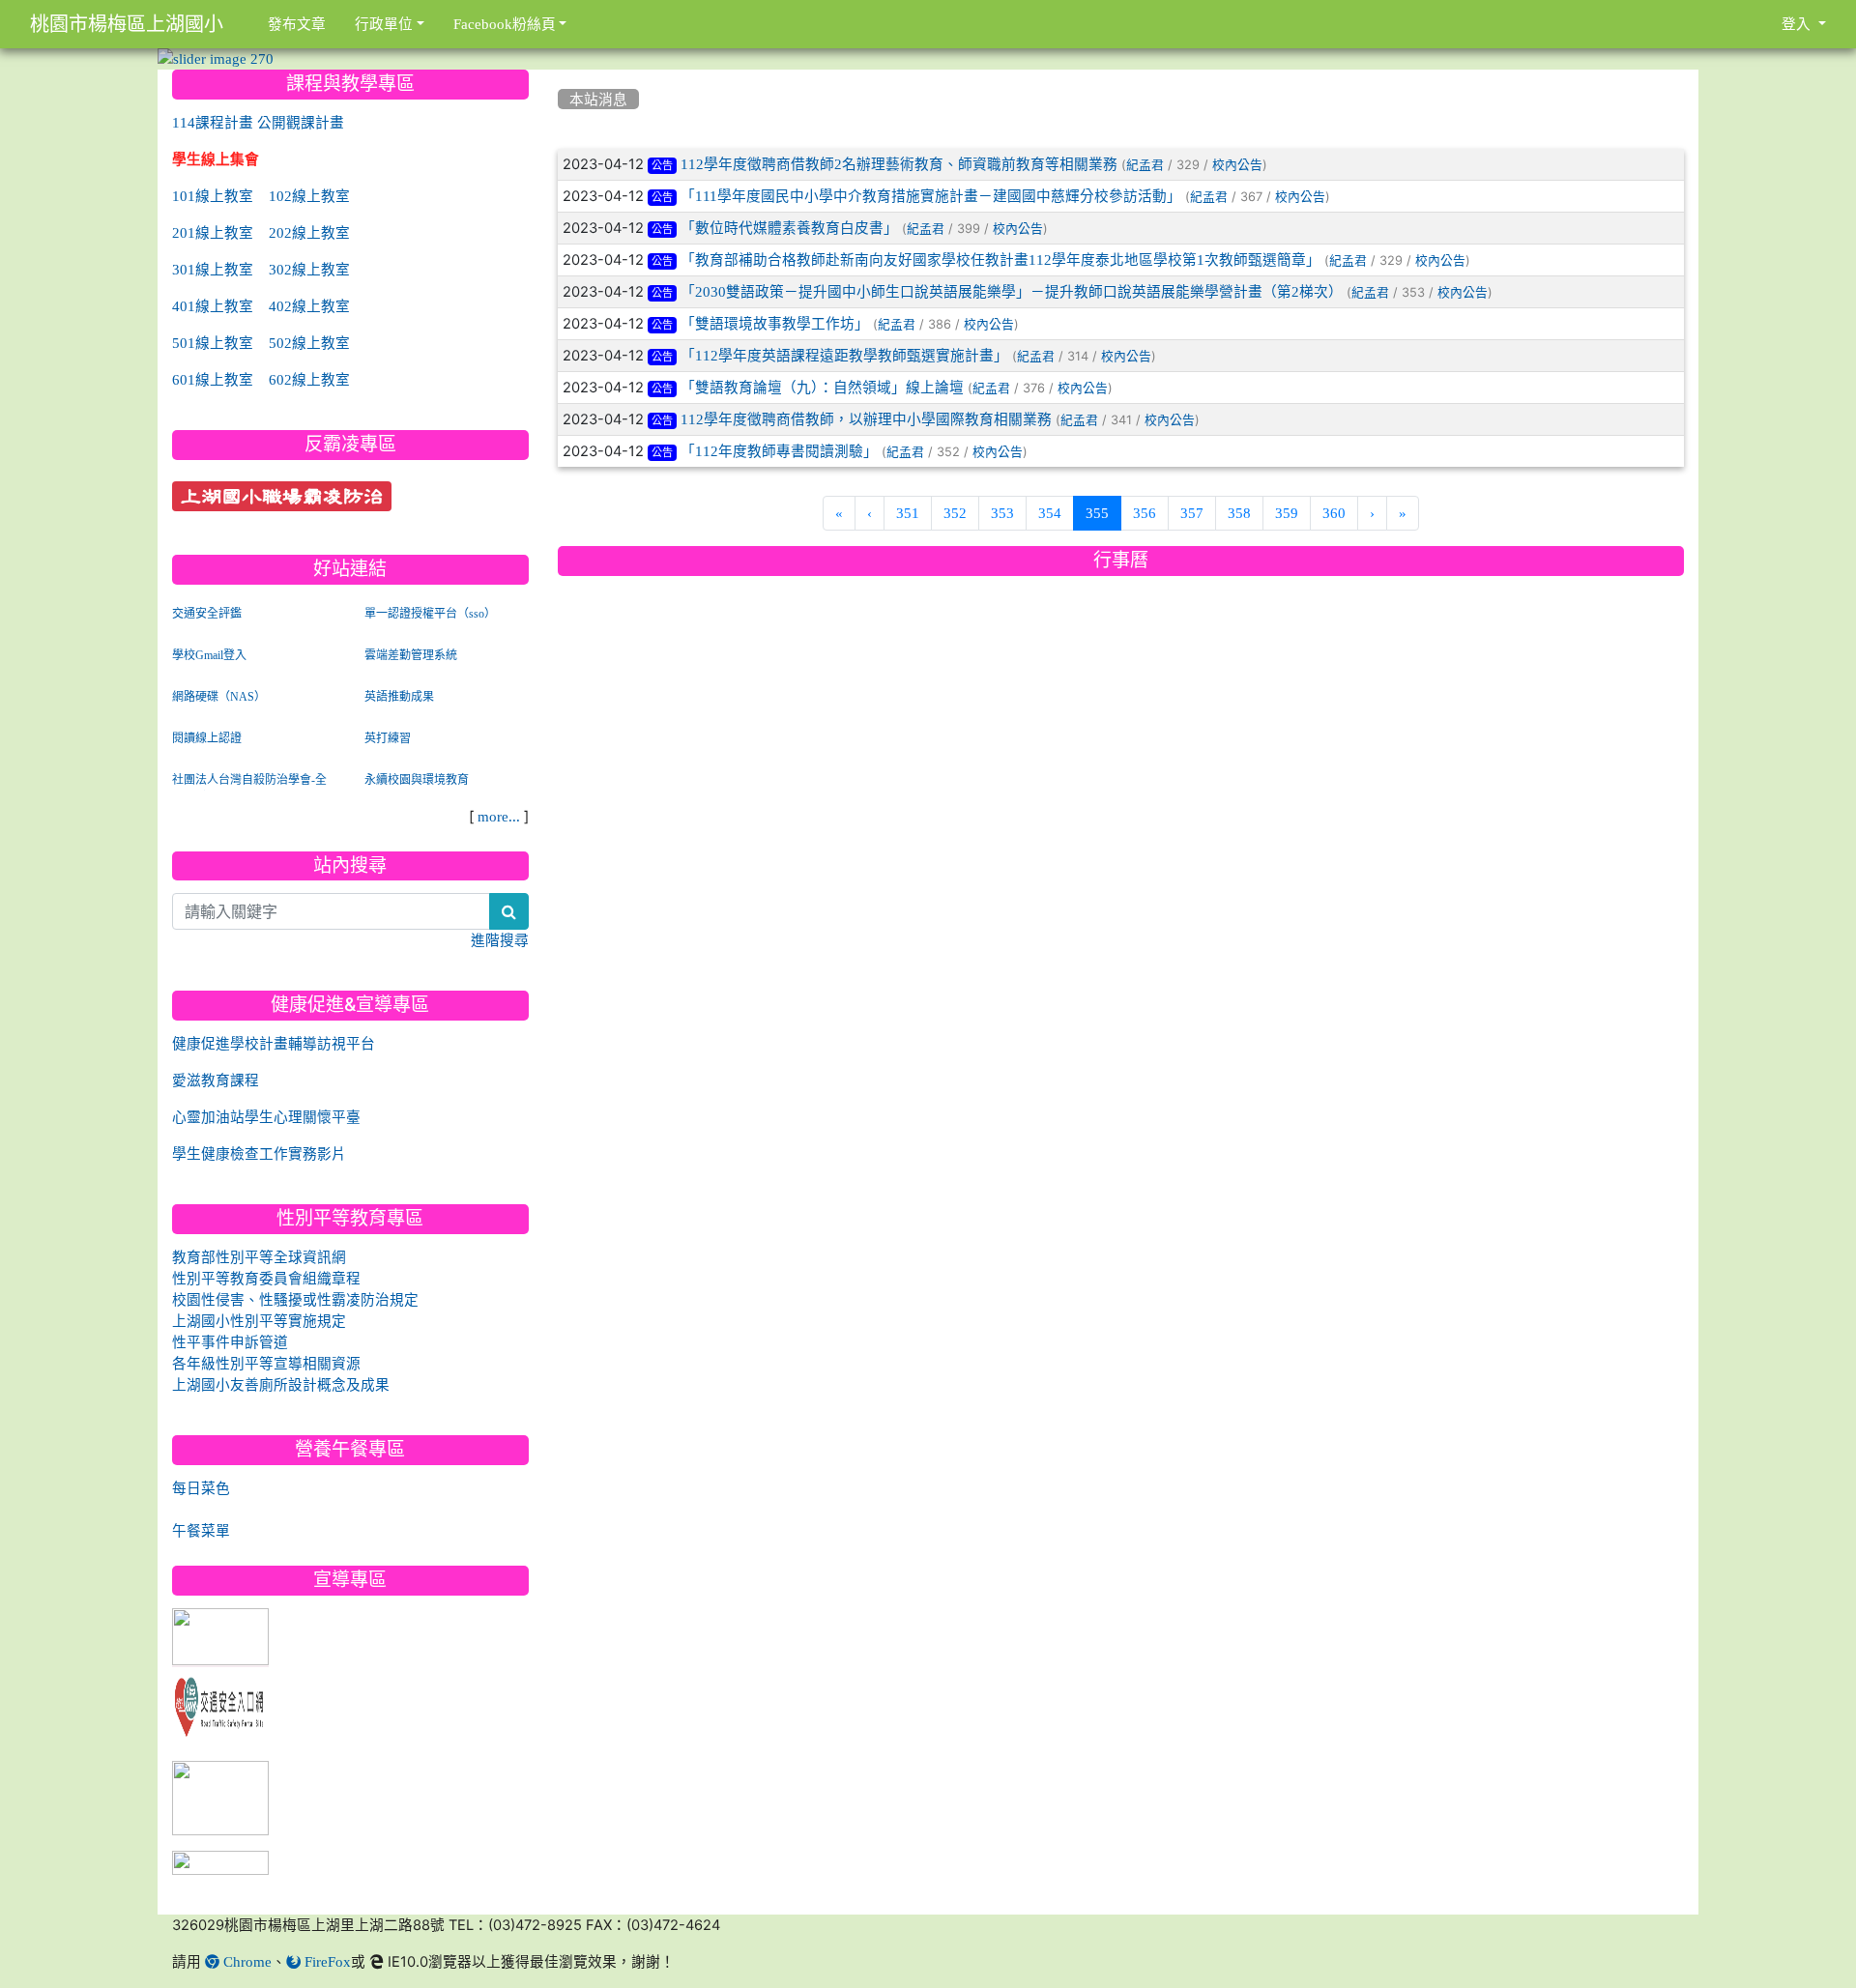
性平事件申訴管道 (230, 1342)
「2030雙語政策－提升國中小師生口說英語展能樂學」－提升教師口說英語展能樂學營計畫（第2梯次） (1012, 291)
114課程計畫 (213, 122)
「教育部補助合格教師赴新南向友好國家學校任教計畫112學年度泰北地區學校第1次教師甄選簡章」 (1000, 259)
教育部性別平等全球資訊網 (259, 1257)
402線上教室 (309, 306)
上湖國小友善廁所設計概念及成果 (281, 1384)
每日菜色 (201, 1488)
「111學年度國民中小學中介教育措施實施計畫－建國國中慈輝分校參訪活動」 (931, 196)
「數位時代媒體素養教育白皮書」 (789, 228)
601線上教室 (213, 379)
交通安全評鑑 (207, 614)
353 (1002, 513)
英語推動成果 (399, 697)
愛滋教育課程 (216, 1080)
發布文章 (297, 24)
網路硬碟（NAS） (219, 697)
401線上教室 (213, 306)
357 (1192, 513)
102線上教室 (309, 196)
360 (1334, 513)
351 (908, 513)
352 (955, 513)
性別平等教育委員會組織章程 (266, 1278)
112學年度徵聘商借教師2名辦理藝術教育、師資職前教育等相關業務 (899, 164)
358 (1239, 513)
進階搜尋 (500, 940)
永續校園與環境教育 (417, 780)
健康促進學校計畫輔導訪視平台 (274, 1043)
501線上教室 (213, 343)
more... (499, 816)
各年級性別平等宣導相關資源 (266, 1363)
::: (562, 76)
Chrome (246, 1961)
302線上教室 (309, 269)
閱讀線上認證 (207, 738)
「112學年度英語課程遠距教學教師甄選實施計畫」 (844, 355)
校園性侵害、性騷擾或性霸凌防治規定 (295, 1299)
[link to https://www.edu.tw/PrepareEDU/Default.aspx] (220, 1638)
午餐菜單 (201, 1530)
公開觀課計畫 (301, 122)
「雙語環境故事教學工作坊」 (775, 323)
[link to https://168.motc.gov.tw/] (220, 1703)
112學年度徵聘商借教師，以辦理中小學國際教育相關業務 (866, 419)
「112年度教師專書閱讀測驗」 (779, 451)
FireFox (326, 1961)
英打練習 (388, 738)
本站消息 (598, 99)
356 (1145, 513)
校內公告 (1237, 165)
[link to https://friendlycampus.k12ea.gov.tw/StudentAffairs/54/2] (220, 1799)
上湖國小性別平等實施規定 (259, 1321)
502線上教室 (309, 343)
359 (1287, 513)
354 (1050, 513)
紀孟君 (1145, 165)
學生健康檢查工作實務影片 (259, 1153)
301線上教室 (213, 269)
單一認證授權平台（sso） (430, 614)
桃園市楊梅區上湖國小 (127, 24)
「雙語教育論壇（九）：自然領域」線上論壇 (822, 387)
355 (1103, 512)
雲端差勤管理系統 (411, 655)
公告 (662, 166)
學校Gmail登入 (209, 655)
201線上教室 (213, 232)
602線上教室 (309, 379)
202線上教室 (309, 232)
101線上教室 (213, 196)
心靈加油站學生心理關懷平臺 (266, 1117)
